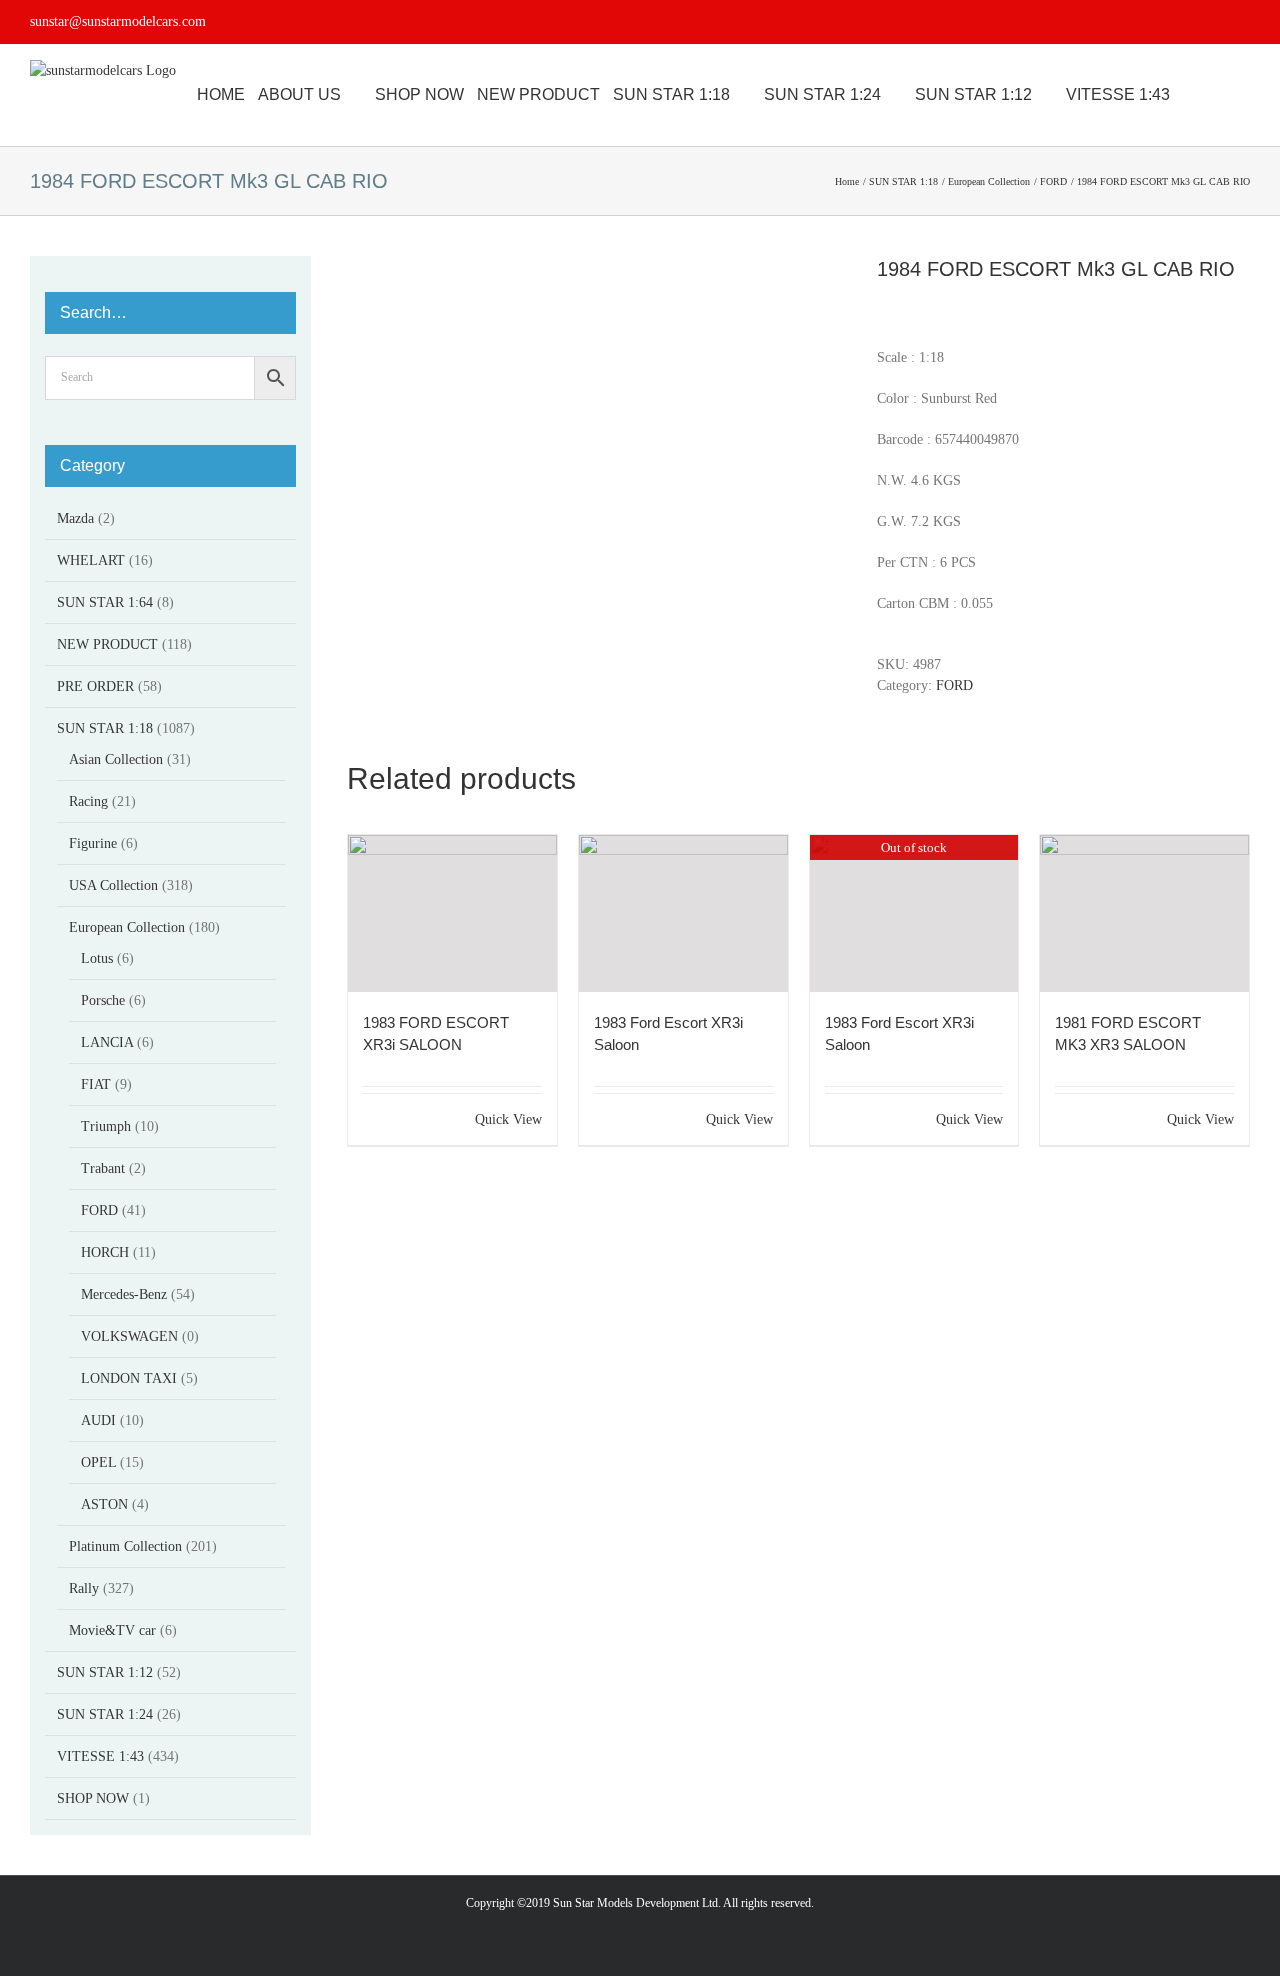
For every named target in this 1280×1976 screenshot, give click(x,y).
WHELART (91, 560)
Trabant (103, 1168)
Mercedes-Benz (124, 1294)
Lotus (97, 958)
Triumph (106, 1126)
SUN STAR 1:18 (105, 728)
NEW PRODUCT (107, 644)
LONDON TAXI (129, 1378)
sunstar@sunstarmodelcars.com (118, 21)
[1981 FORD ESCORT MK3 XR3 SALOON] (1144, 913)
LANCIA (107, 1042)
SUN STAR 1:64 (105, 602)
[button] (1244, 95)
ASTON (104, 1504)
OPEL (98, 1462)
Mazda (75, 518)
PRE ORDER (95, 686)
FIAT (96, 1084)
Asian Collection (116, 759)
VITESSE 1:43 (100, 1756)
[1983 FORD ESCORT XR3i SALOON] (452, 913)
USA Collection (113, 885)
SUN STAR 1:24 (105, 1714)
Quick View (508, 1119)
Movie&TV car (112, 1630)
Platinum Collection (125, 1546)
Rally (84, 1588)
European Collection (127, 927)
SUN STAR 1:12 (105, 1672)
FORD (954, 685)
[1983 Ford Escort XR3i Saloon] (683, 913)
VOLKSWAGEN (129, 1336)
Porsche (103, 1000)
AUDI (98, 1420)
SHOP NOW (93, 1798)
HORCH (105, 1252)
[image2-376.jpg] (597, 427)
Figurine (93, 843)
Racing (88, 801)
